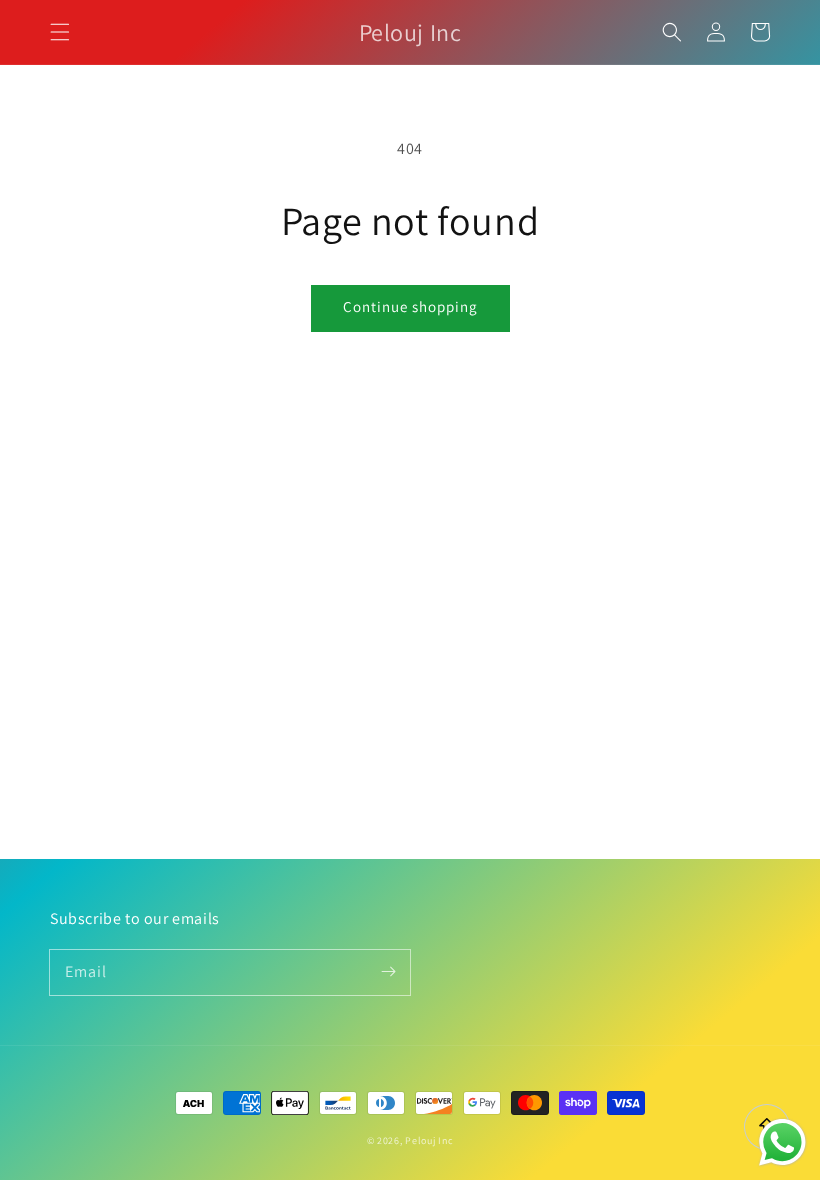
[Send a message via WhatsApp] (782, 1142)
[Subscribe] (388, 972)
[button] (60, 32)
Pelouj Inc (429, 1140)
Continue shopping (410, 306)
